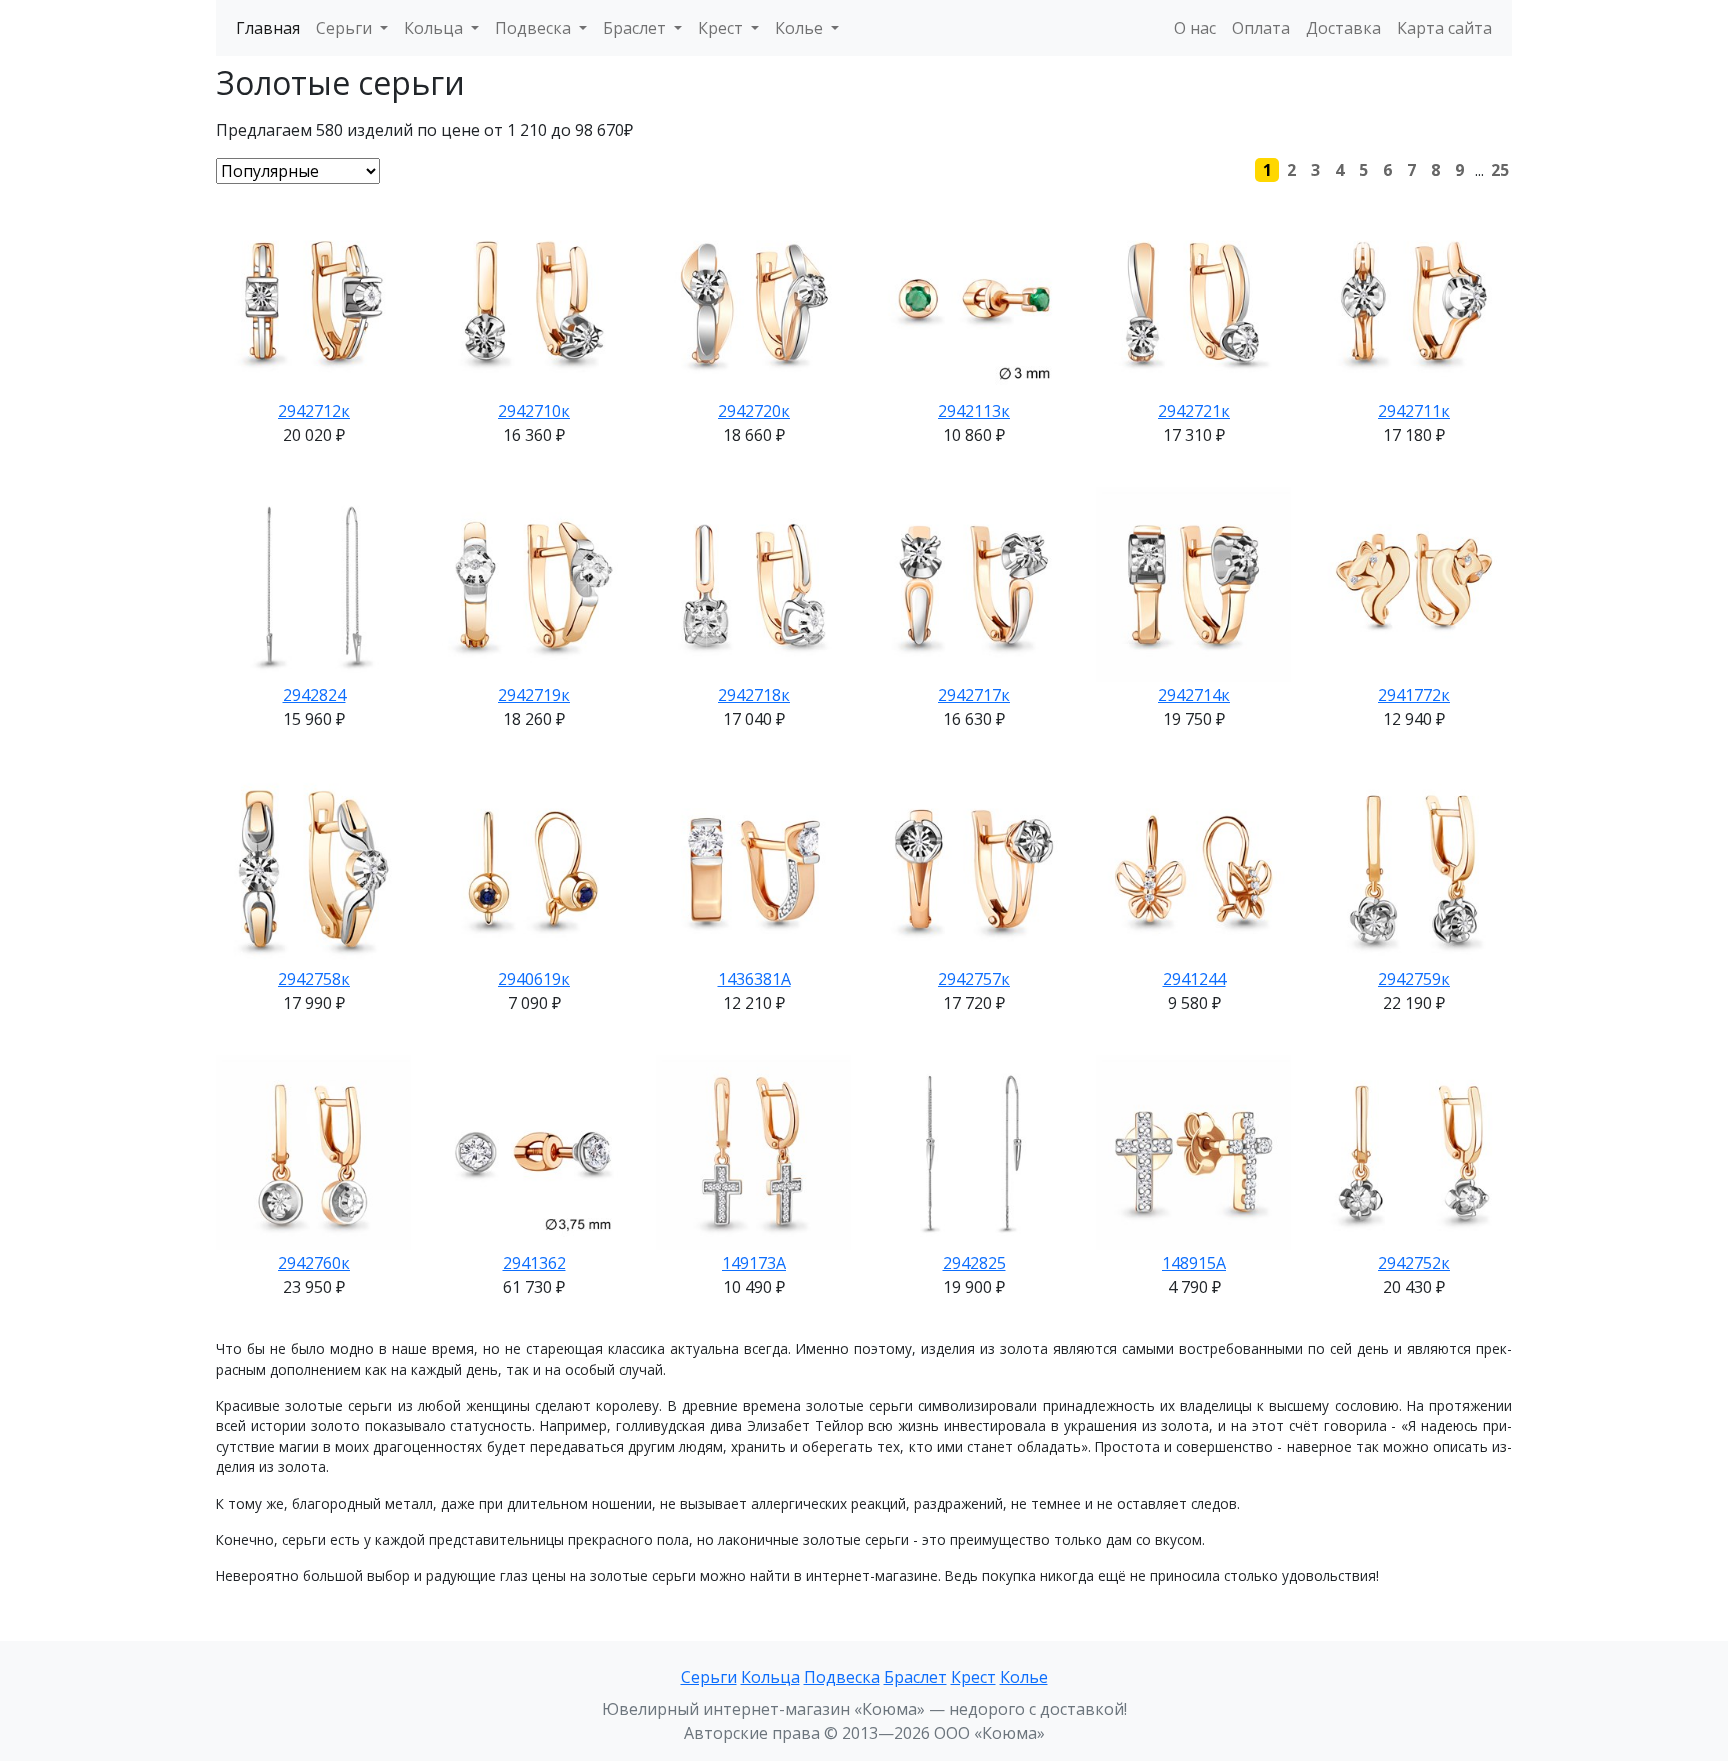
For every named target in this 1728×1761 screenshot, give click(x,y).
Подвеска (842, 1677)
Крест (973, 1677)
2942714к (1194, 695)
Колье (1024, 1677)
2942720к (754, 411)
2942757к (974, 979)
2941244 (1194, 979)
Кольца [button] (435, 28)
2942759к (1414, 979)
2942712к (314, 411)
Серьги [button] (346, 28)
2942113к (974, 411)
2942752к (1414, 1263)
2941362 (534, 1263)
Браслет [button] (636, 28)
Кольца (770, 1677)
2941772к (1414, 695)
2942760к (314, 1263)
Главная (268, 28)
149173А (754, 1263)
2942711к (1414, 411)
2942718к (754, 695)
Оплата (1261, 28)
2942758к (314, 979)
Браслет (915, 1677)
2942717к (974, 695)
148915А (1194, 1263)
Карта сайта (1444, 28)
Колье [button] (801, 28)
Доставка (1343, 28)
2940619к (534, 979)
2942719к (534, 695)
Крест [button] (722, 28)
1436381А (754, 979)
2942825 (974, 1263)
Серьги (709, 1677)
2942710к (534, 411)
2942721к (1194, 411)
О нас (1195, 28)
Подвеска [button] (535, 28)
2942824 (314, 695)
